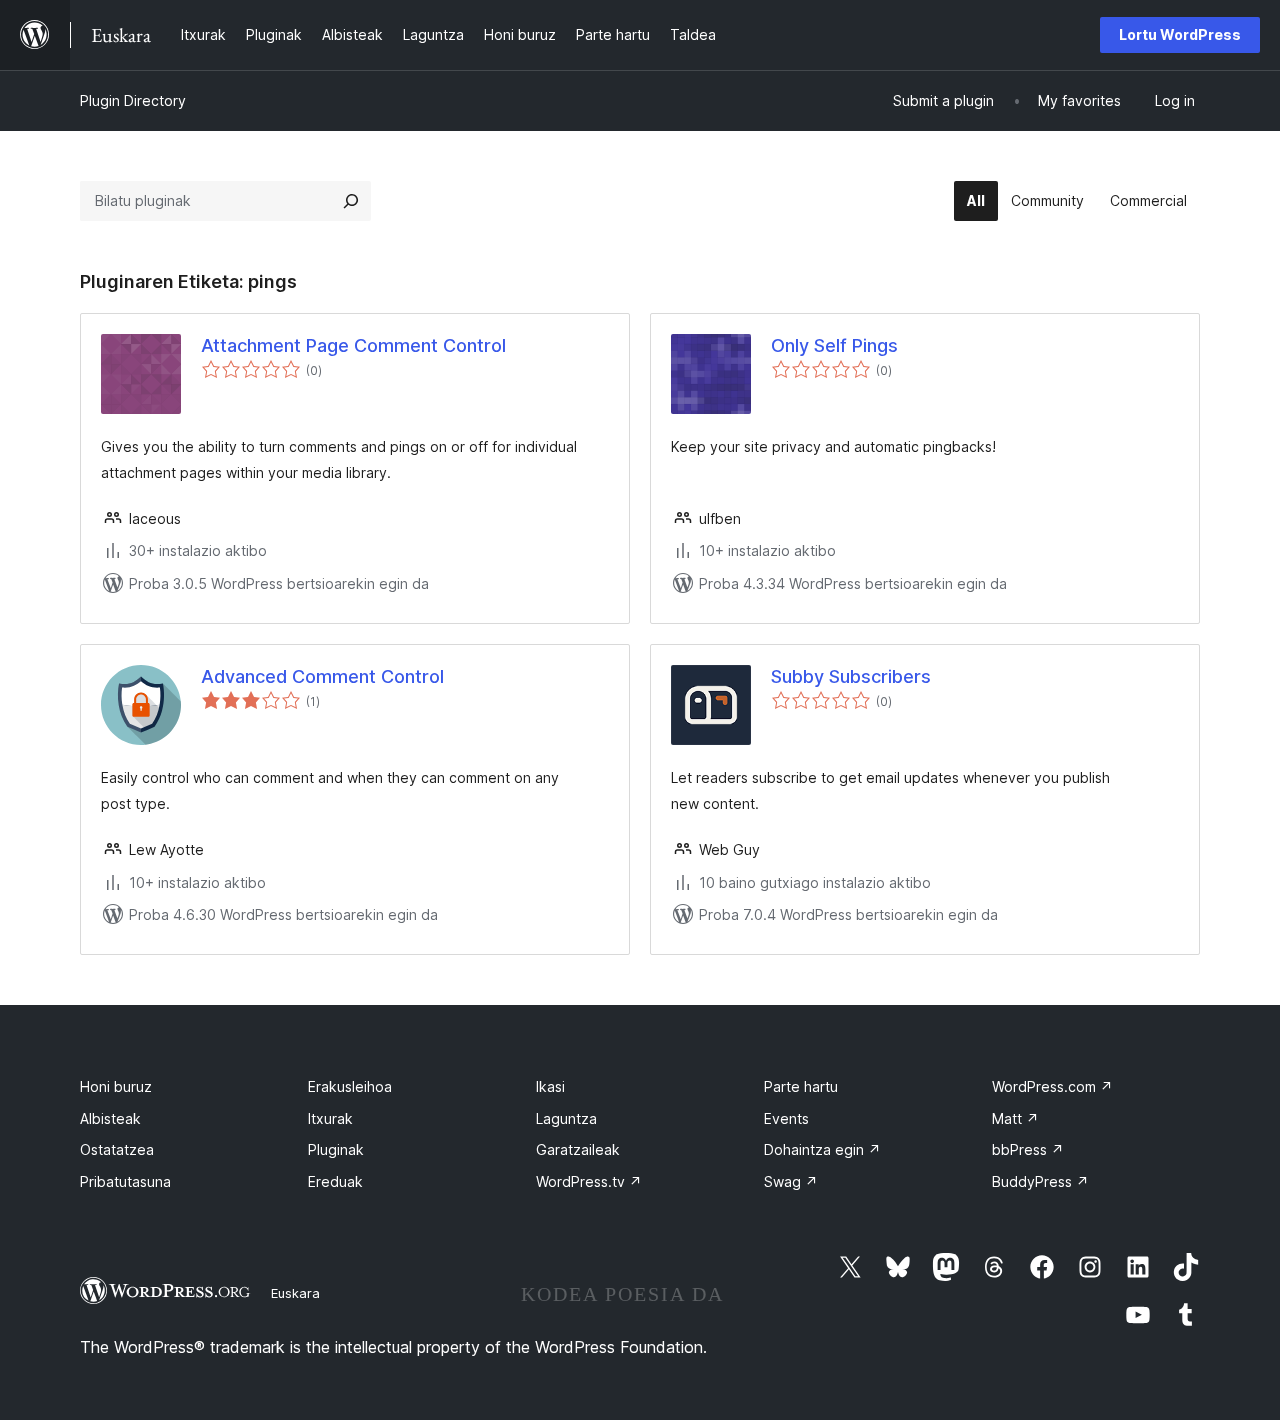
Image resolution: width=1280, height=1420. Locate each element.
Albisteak (110, 1118)
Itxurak (330, 1118)
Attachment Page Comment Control (353, 345)
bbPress (1028, 1149)
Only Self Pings (834, 345)
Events (786, 1118)
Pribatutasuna (125, 1181)
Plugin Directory (133, 100)
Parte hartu (801, 1086)
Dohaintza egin (822, 1149)
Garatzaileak (578, 1149)
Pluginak (336, 1149)
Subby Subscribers (851, 676)
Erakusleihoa (350, 1086)
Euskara (295, 1293)
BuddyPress (1040, 1181)
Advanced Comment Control (322, 676)
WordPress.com (1052, 1086)
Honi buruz (116, 1086)
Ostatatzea (117, 1149)
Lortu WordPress (1180, 34)
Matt (1015, 1118)
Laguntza (566, 1118)
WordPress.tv (589, 1181)
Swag (791, 1181)
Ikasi (550, 1086)
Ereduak (335, 1181)
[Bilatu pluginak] (351, 201)
